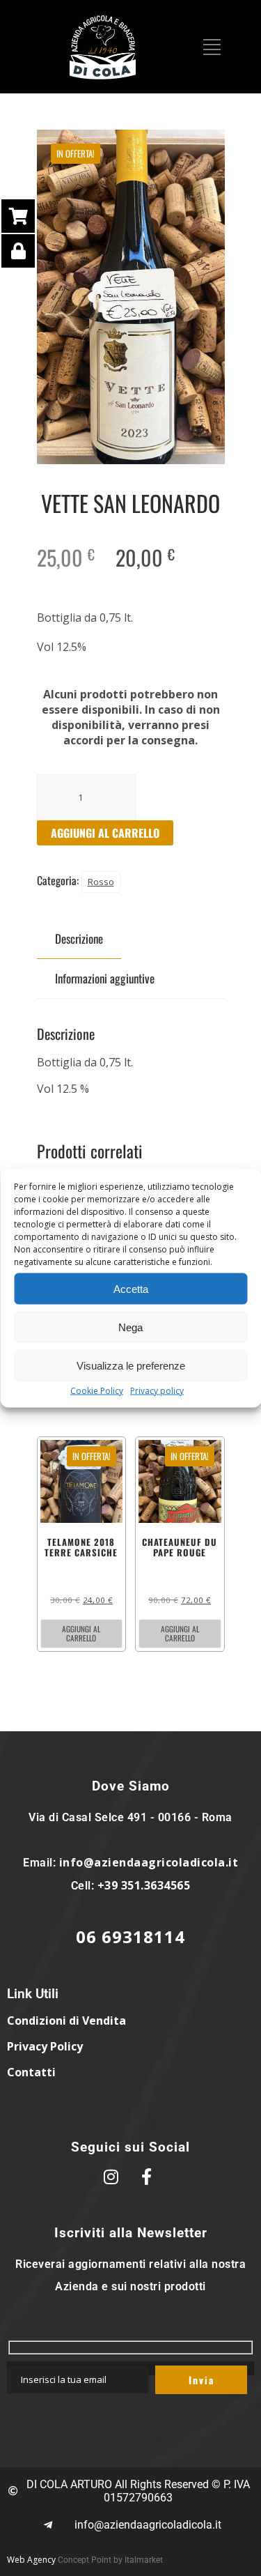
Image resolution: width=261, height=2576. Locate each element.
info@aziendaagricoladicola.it (149, 1862)
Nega (130, 1327)
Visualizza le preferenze (131, 1365)
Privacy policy (157, 1391)
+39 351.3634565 (144, 1885)
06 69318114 (130, 1937)
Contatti (31, 2072)
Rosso (101, 882)
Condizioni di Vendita (66, 2021)
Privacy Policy (45, 2046)
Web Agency (31, 2560)
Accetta (131, 1288)
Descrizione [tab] (79, 938)
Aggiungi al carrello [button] (81, 1633)
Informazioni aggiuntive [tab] (105, 978)
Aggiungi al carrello (105, 833)
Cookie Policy (97, 1391)
